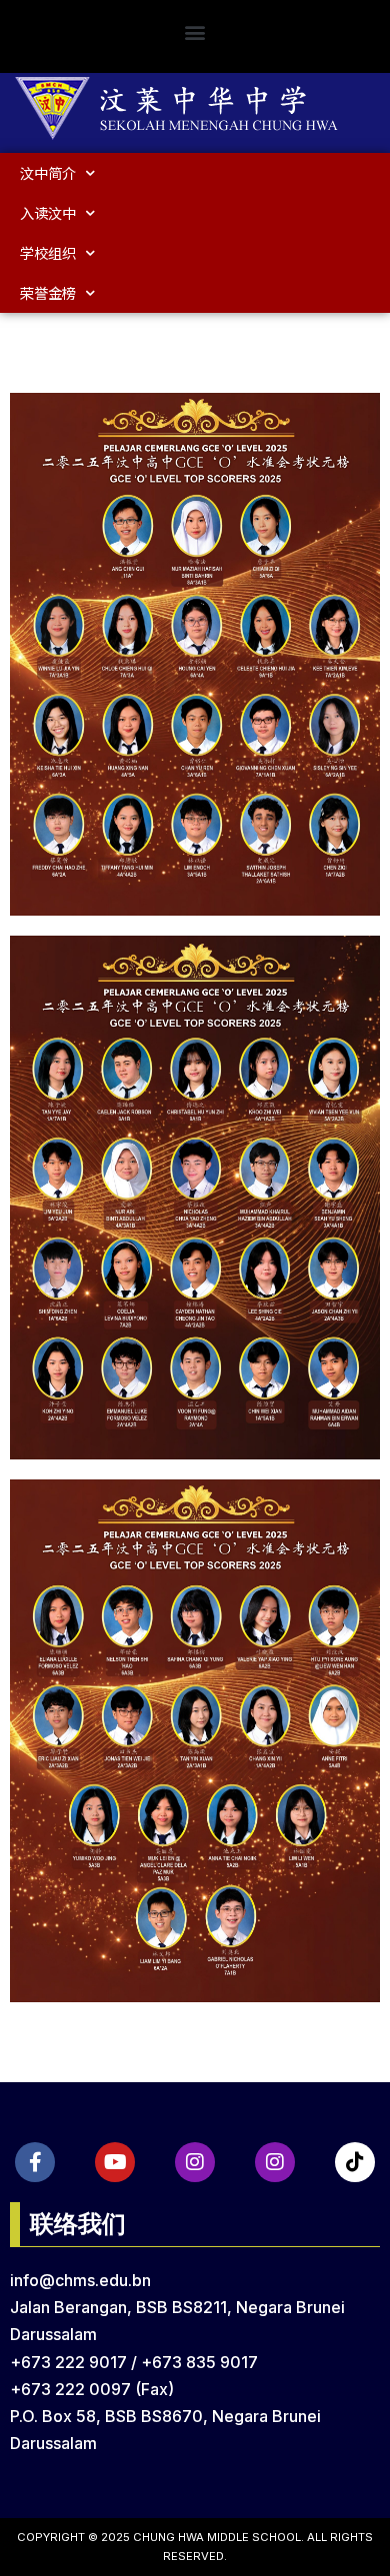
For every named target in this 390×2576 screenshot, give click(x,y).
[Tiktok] (355, 2162)
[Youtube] (115, 2162)
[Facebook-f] (35, 2162)
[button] (195, 31)
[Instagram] (195, 2162)
